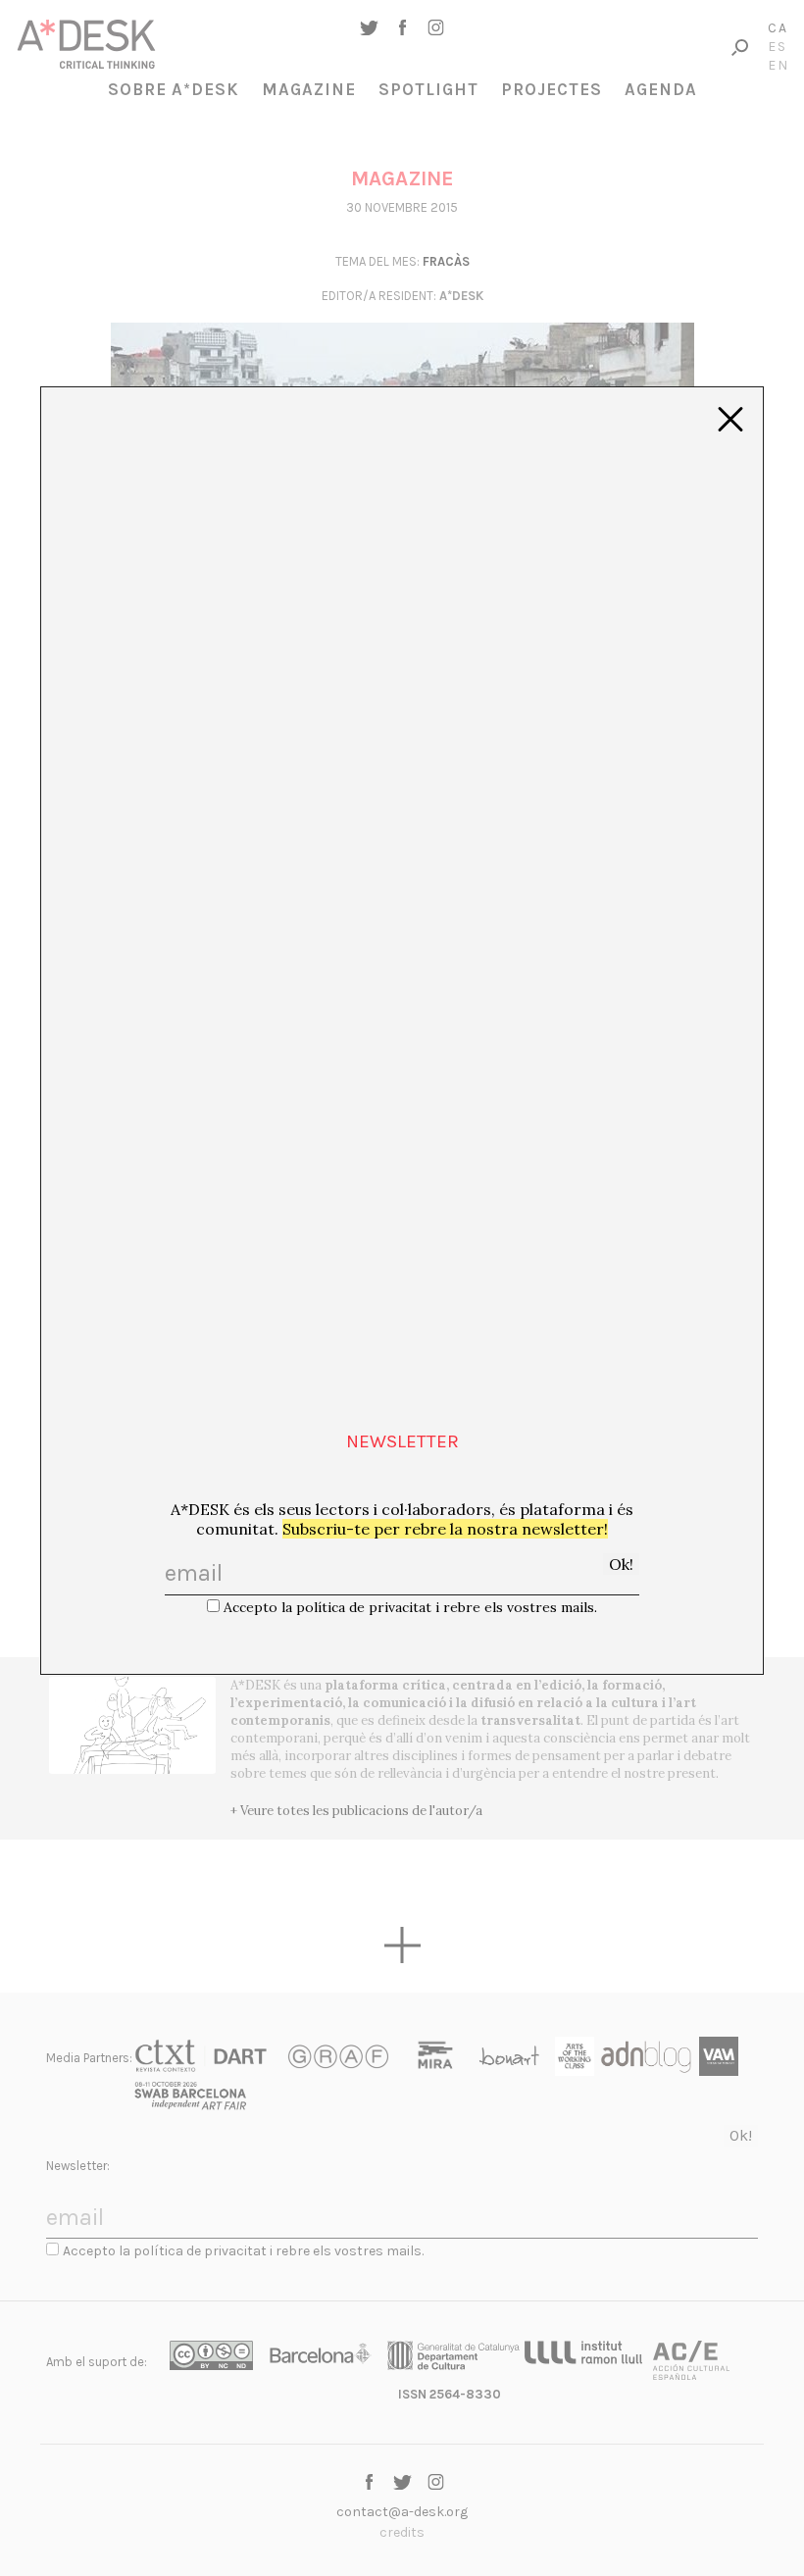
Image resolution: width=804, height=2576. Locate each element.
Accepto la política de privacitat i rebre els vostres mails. (410, 1607)
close (730, 420)
